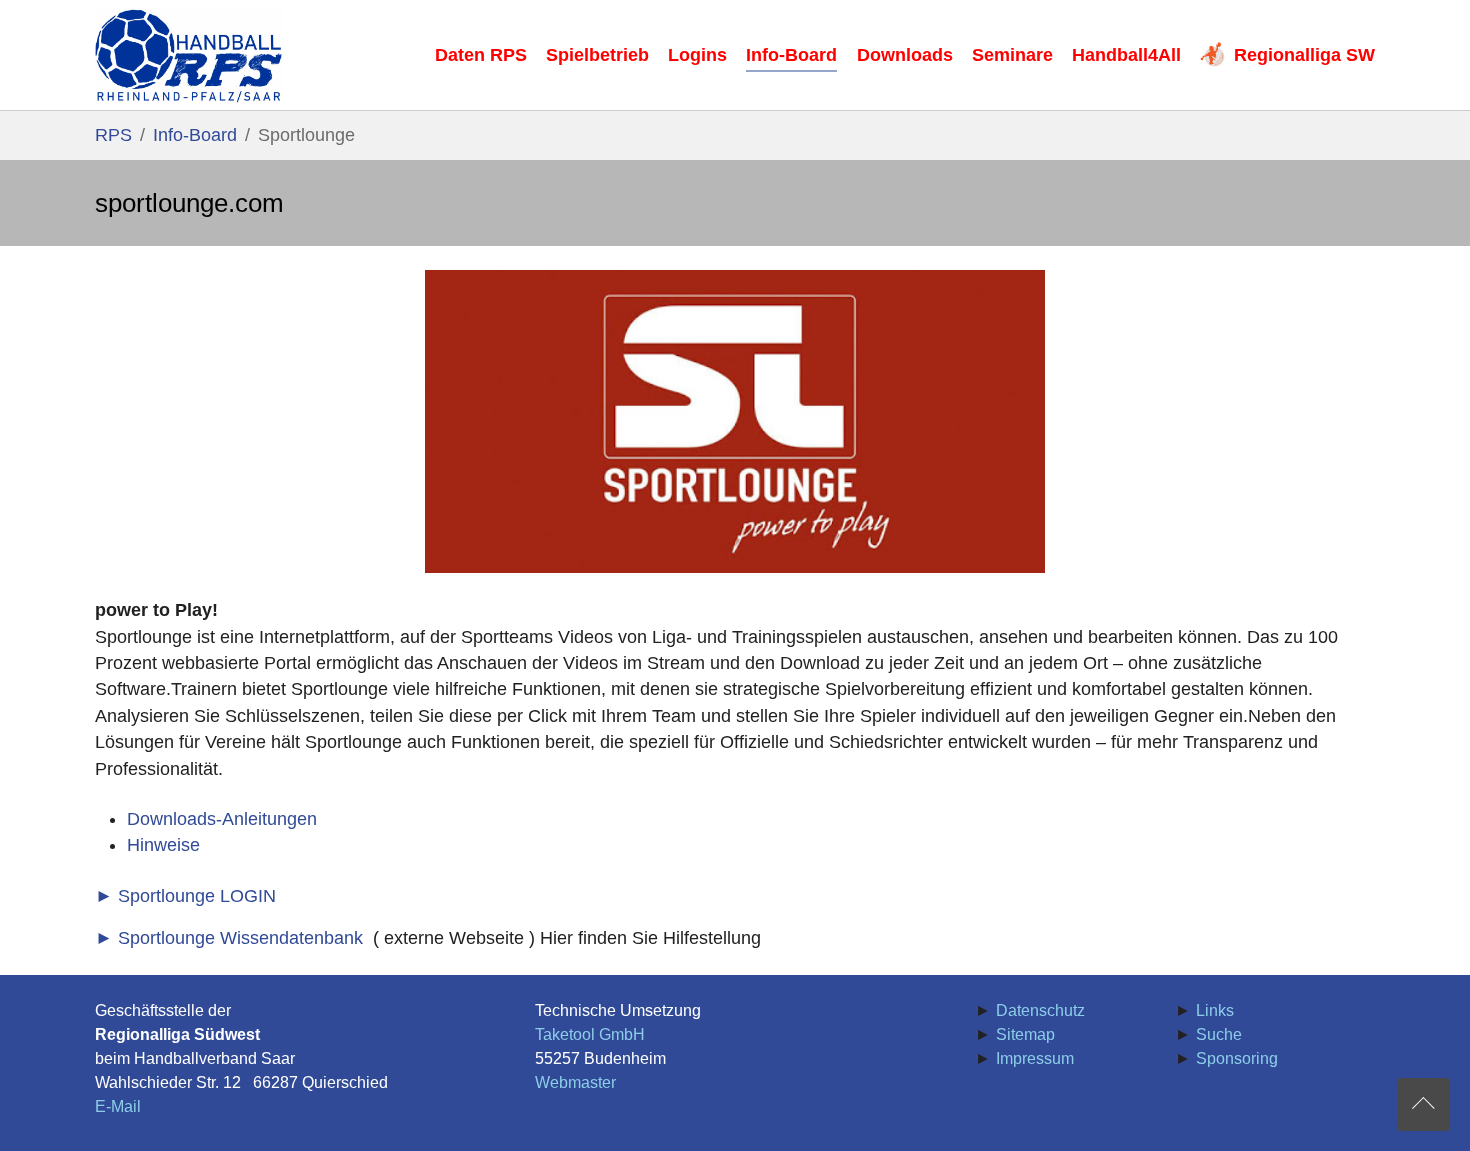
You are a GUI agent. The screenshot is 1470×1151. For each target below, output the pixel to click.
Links (1215, 1010)
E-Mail (118, 1106)
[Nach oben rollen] (1423, 1104)
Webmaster (575, 1082)
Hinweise (163, 845)
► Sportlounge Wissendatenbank (229, 938)
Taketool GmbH (590, 1034)
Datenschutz (1040, 1010)
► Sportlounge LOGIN (185, 896)
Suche (1219, 1034)
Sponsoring (1237, 1058)
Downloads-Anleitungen (222, 819)
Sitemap (1025, 1034)
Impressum (1035, 1058)
